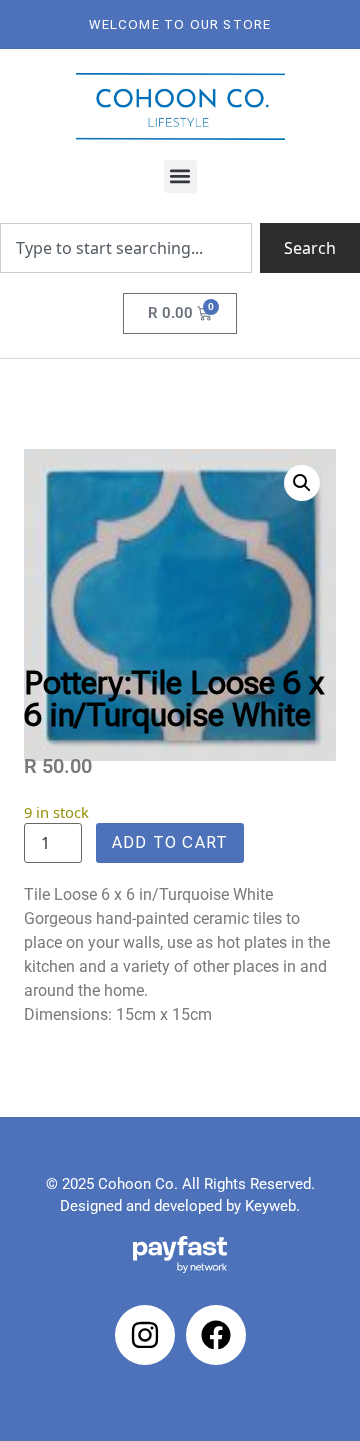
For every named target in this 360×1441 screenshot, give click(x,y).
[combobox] (126, 248)
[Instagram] (145, 1335)
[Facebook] (216, 1335)
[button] (180, 176)
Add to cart (170, 842)
